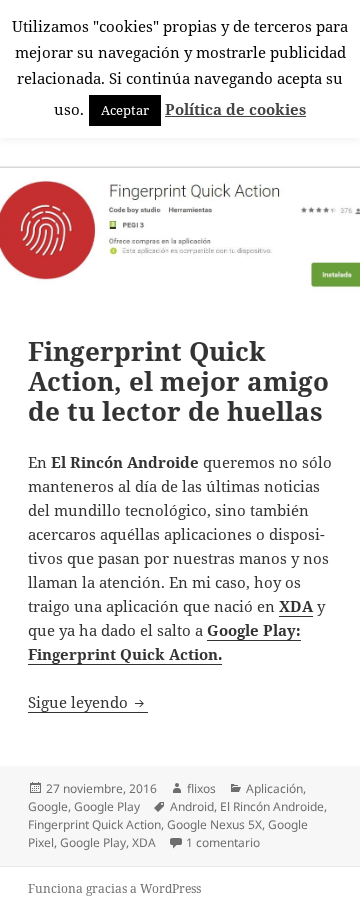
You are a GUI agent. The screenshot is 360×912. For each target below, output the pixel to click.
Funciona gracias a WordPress (114, 888)
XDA (144, 842)
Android (192, 806)
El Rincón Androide (272, 806)
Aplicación (274, 788)
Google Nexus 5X (214, 824)
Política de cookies (235, 109)
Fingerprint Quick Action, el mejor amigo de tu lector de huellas (178, 381)
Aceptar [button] (125, 110)
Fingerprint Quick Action (94, 824)
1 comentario (223, 842)
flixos (201, 788)
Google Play (107, 806)
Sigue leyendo (88, 702)
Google (48, 806)
